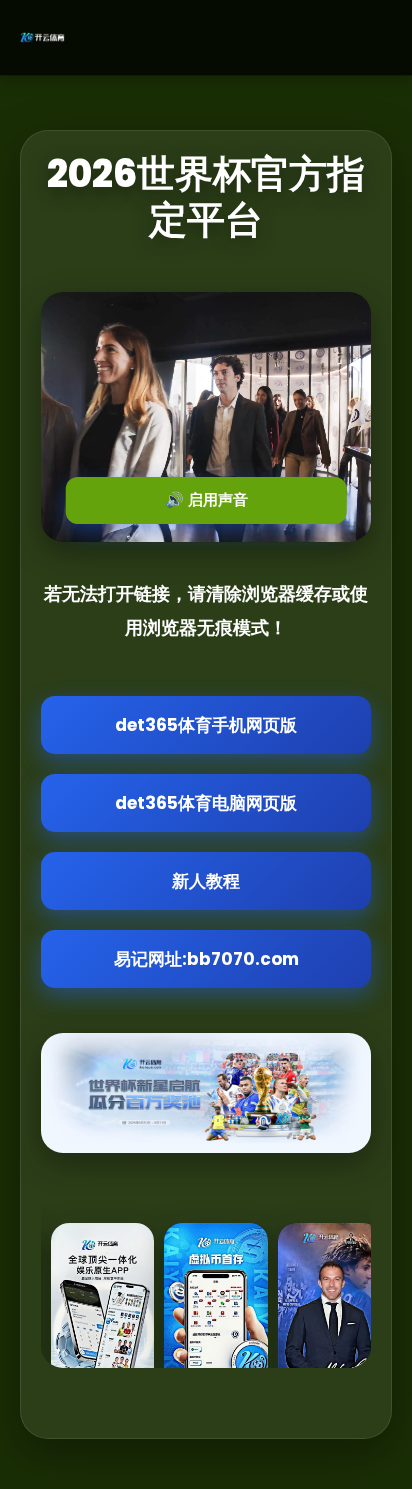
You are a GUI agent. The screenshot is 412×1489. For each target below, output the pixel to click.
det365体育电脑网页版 (206, 803)
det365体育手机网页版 (206, 725)
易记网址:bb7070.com (206, 959)
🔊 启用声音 (206, 499)
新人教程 (206, 881)
